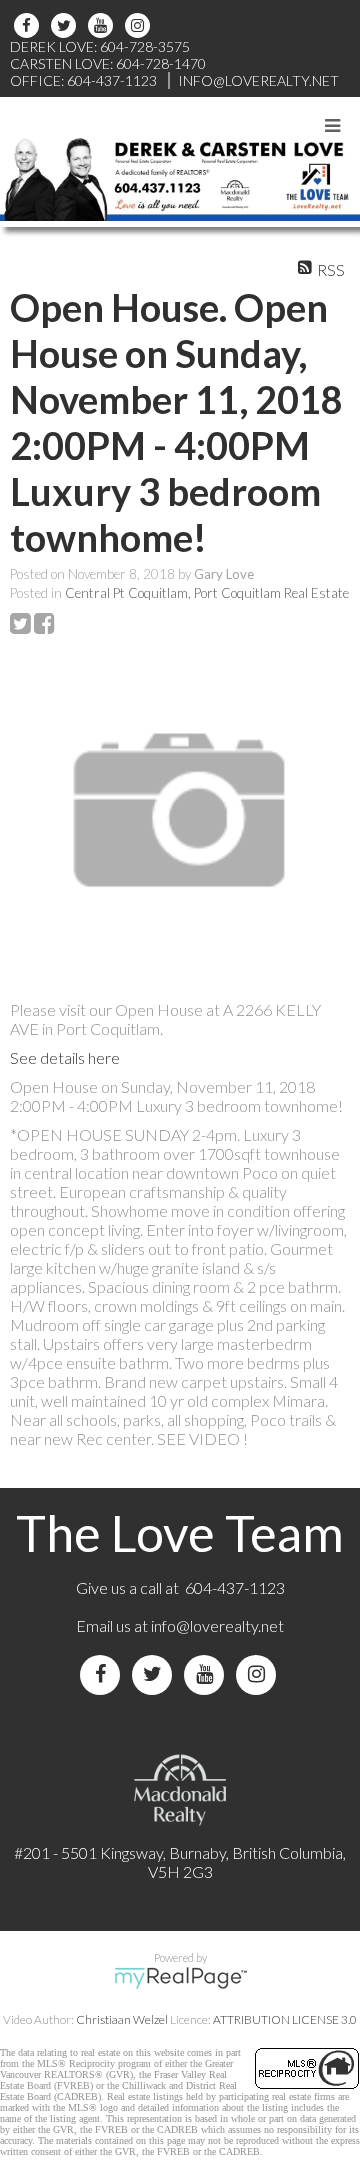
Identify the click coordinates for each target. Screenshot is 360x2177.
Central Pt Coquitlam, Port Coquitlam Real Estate (207, 593)
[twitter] (66, 25)
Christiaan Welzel (122, 2019)
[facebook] (29, 25)
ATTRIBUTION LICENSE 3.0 (285, 2019)
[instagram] (140, 25)
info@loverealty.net (217, 1625)
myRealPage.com (180, 1978)
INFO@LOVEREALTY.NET (258, 80)
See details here (65, 1057)
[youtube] (103, 25)
